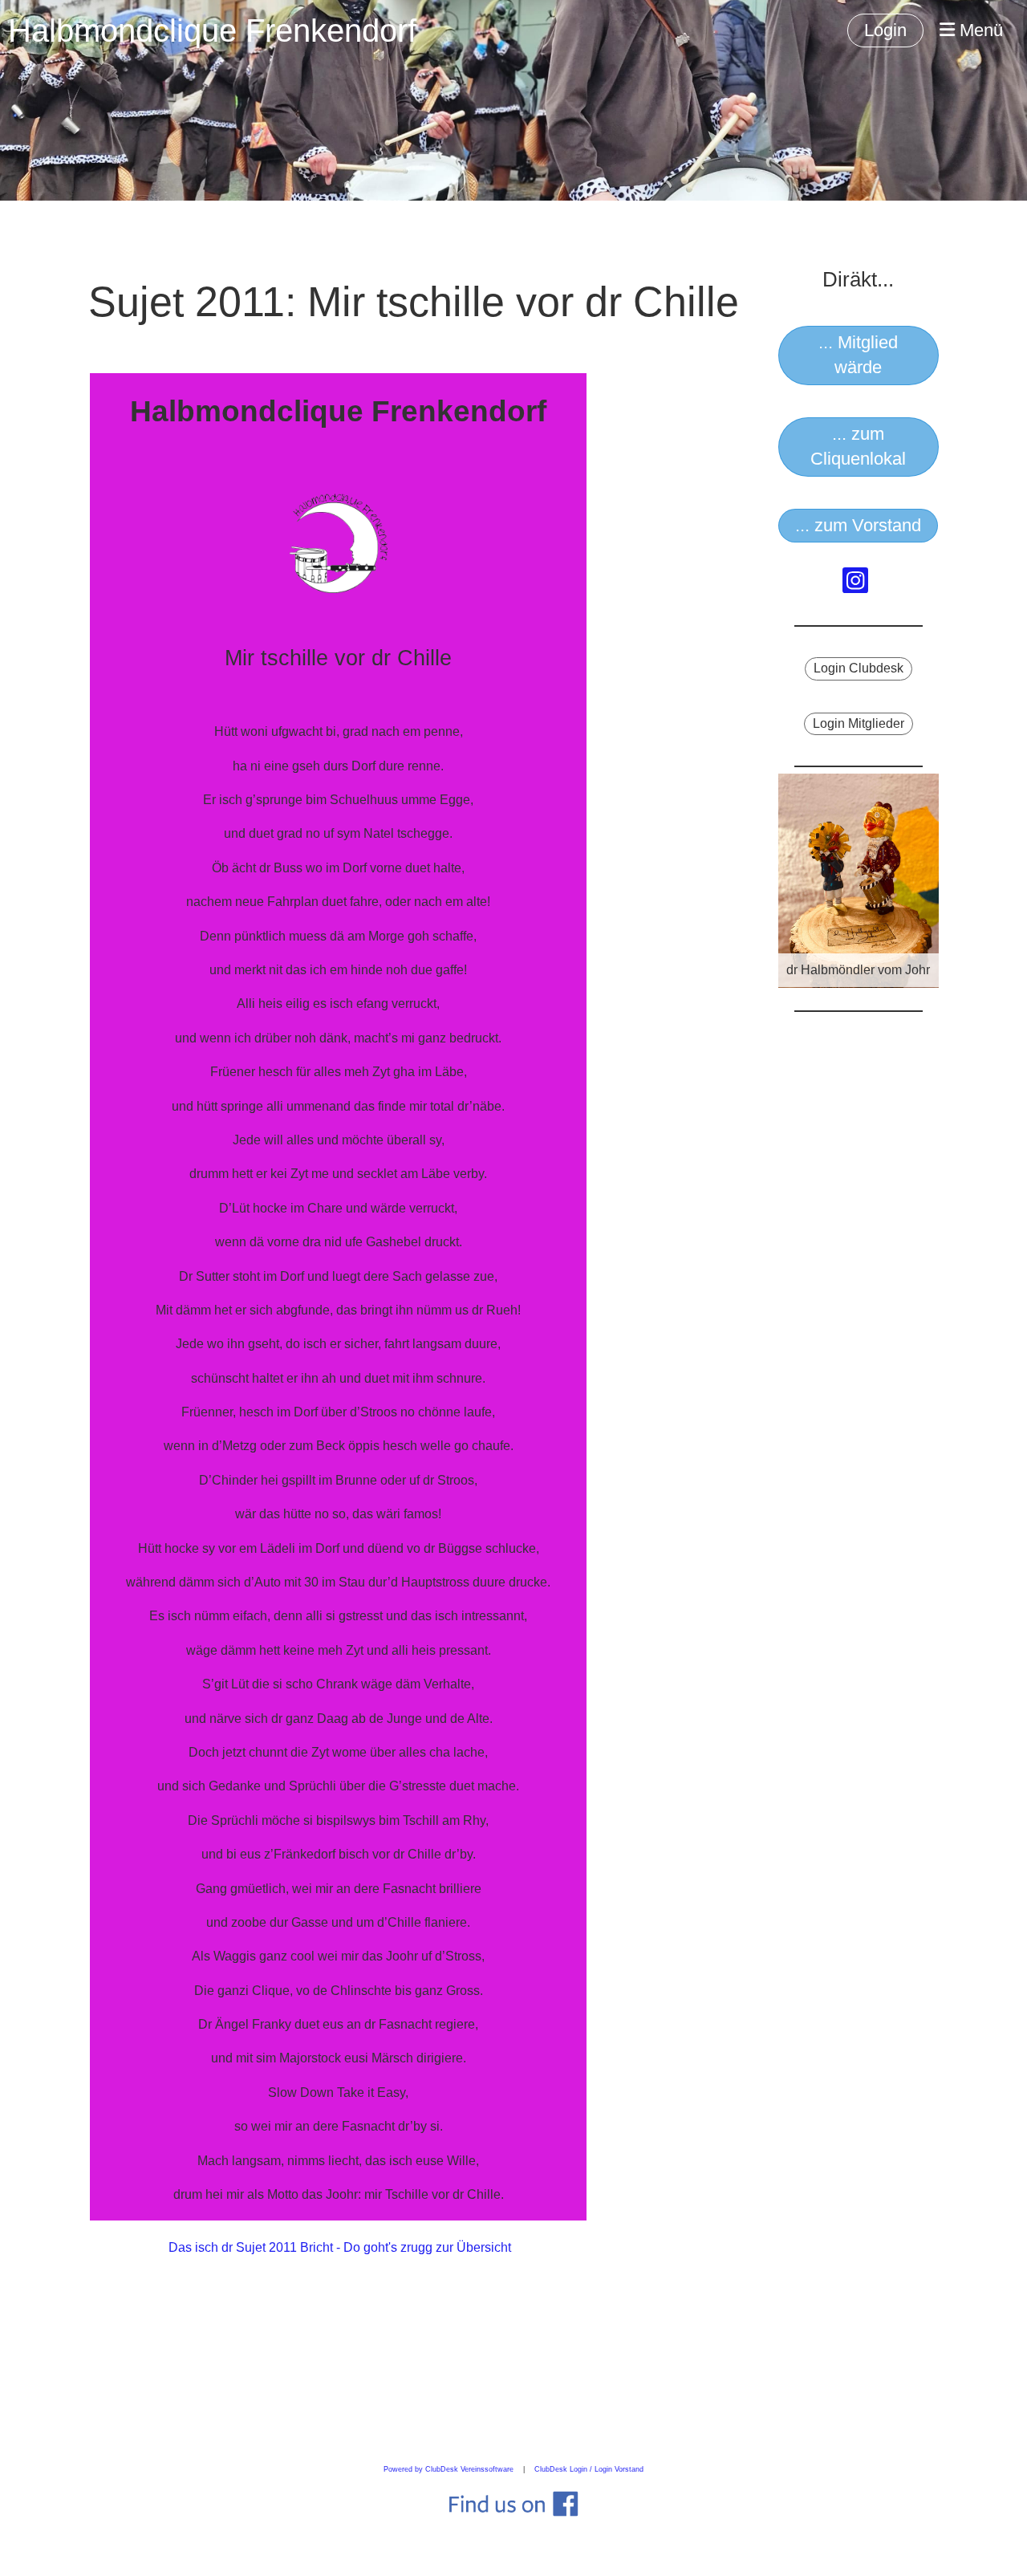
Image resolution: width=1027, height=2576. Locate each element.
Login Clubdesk (859, 668)
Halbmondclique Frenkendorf (212, 30)
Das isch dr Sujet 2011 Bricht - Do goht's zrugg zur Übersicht (340, 2247)
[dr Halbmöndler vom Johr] (859, 880)
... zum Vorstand (858, 525)
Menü (979, 30)
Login (885, 30)
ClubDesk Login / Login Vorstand (589, 2469)
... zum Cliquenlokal (858, 446)
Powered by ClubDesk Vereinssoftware (449, 2469)
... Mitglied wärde (858, 355)
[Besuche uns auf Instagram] (855, 584)
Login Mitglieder (859, 723)
